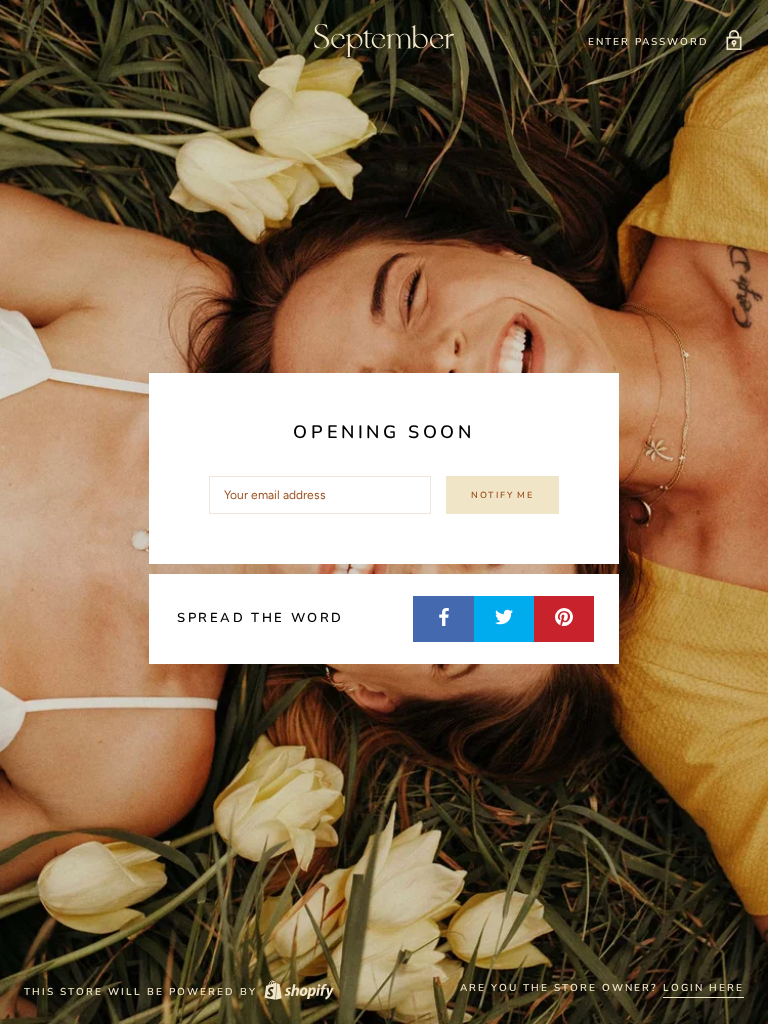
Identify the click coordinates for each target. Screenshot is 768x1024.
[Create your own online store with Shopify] (298, 992)
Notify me (502, 495)
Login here (703, 988)
